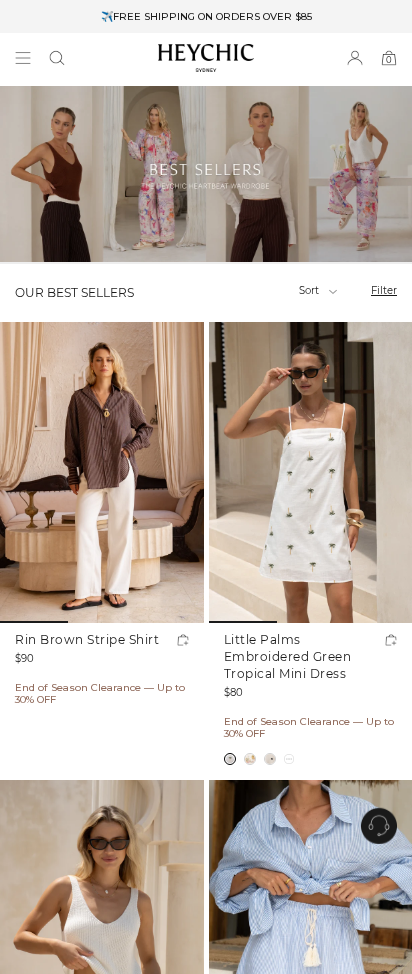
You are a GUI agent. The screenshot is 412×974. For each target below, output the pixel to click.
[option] (206, 16)
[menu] (23, 58)
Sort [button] (310, 290)
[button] (57, 58)
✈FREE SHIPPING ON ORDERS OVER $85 (206, 16)
